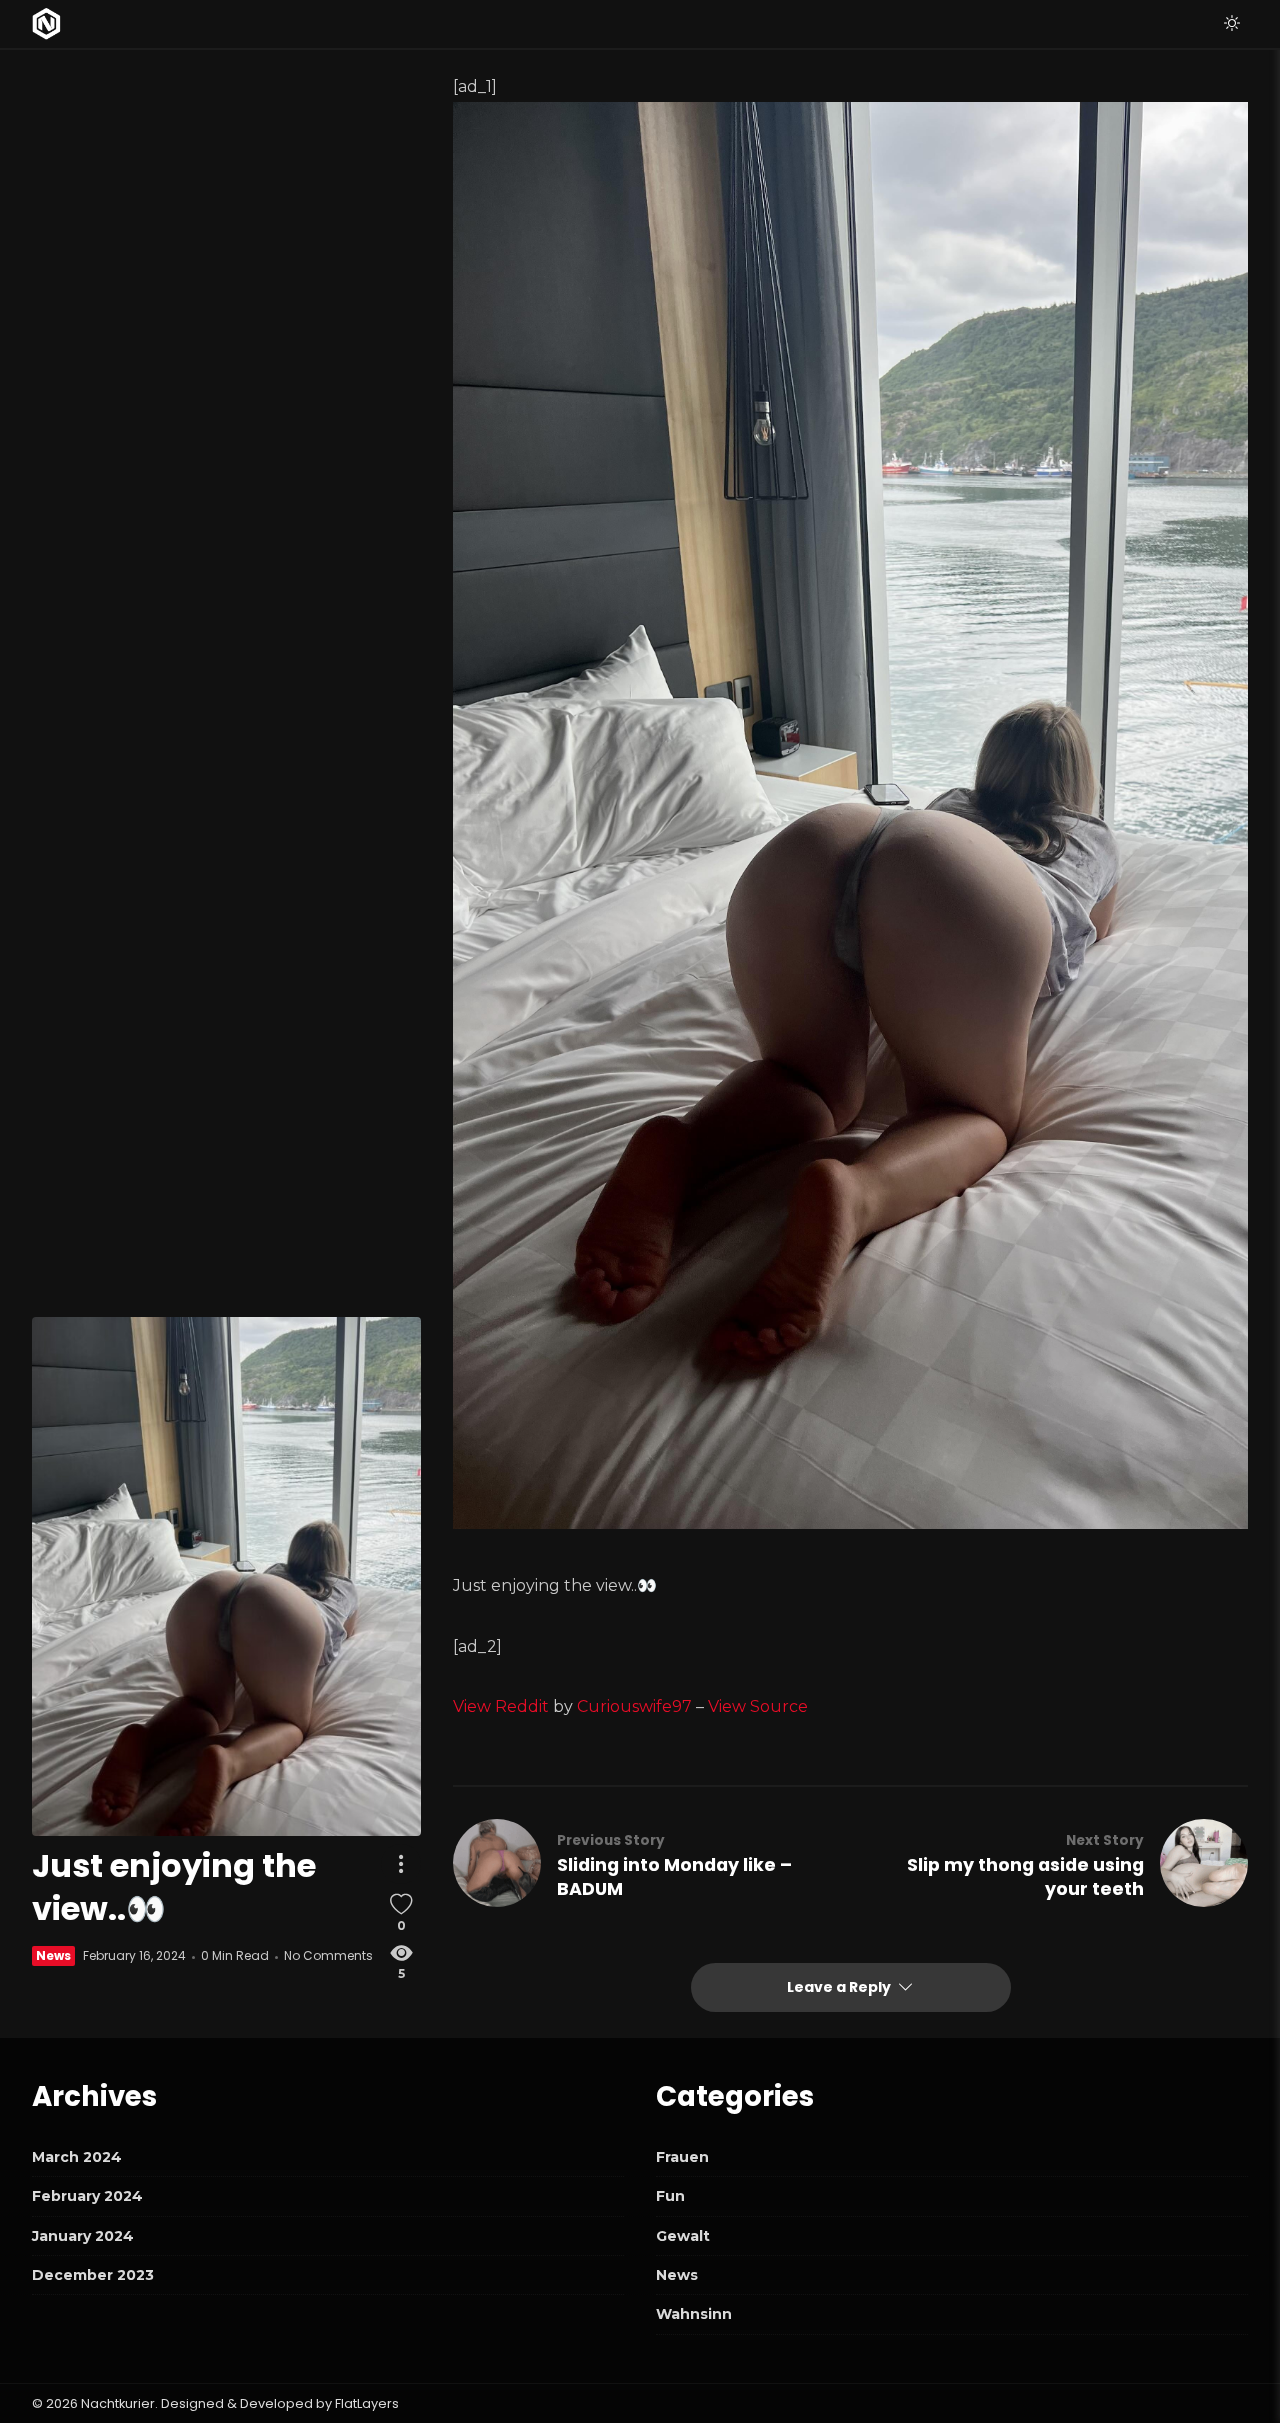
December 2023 (93, 2275)
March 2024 (77, 2157)
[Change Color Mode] (1232, 24)
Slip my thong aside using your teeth (1025, 1877)
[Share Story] (401, 1864)
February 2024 (87, 2196)
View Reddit (501, 1706)
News (53, 1956)
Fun (670, 2196)
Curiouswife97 (634, 1706)
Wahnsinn (694, 2314)
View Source (758, 1706)
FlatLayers (367, 2403)
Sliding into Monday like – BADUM (674, 1877)
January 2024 (83, 2236)
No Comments (328, 1956)
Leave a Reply (840, 1987)
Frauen (682, 2157)
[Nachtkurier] (46, 24)
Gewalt (683, 2236)
